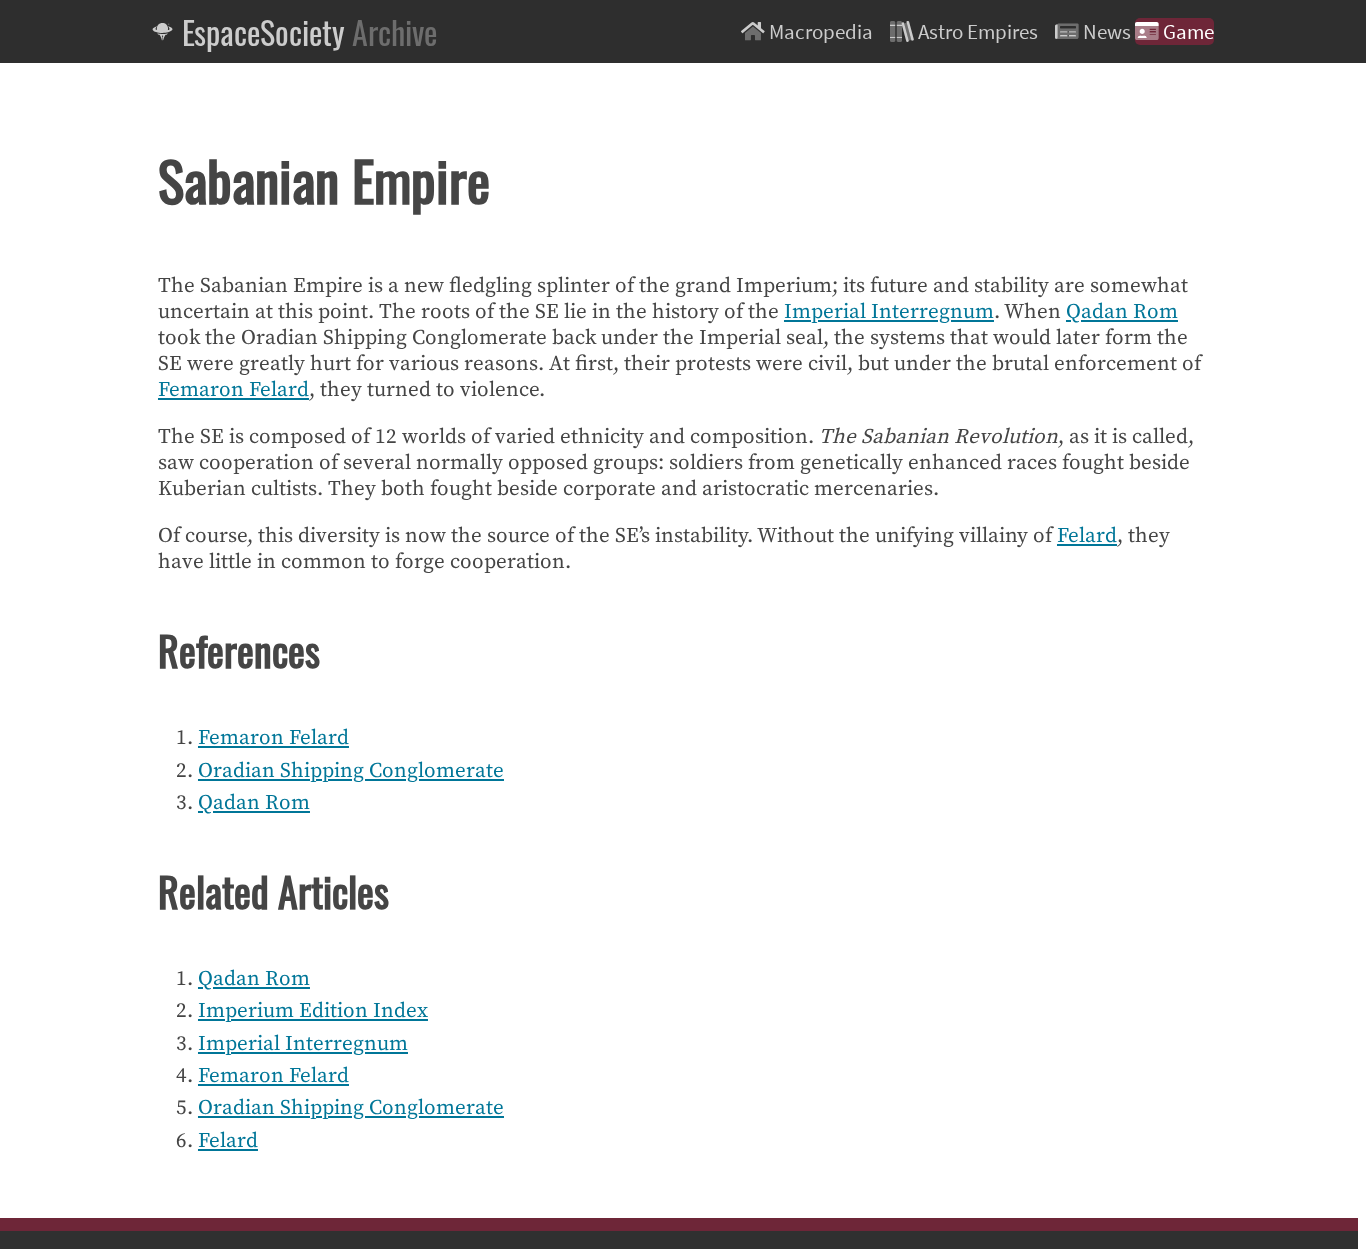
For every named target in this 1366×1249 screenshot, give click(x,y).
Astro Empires (978, 31)
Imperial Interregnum (889, 312)
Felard (1087, 536)
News (1107, 31)
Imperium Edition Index (313, 1011)
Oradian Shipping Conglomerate (351, 771)
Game (1186, 31)
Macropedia (821, 31)
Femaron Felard (233, 390)
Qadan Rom (1122, 312)
